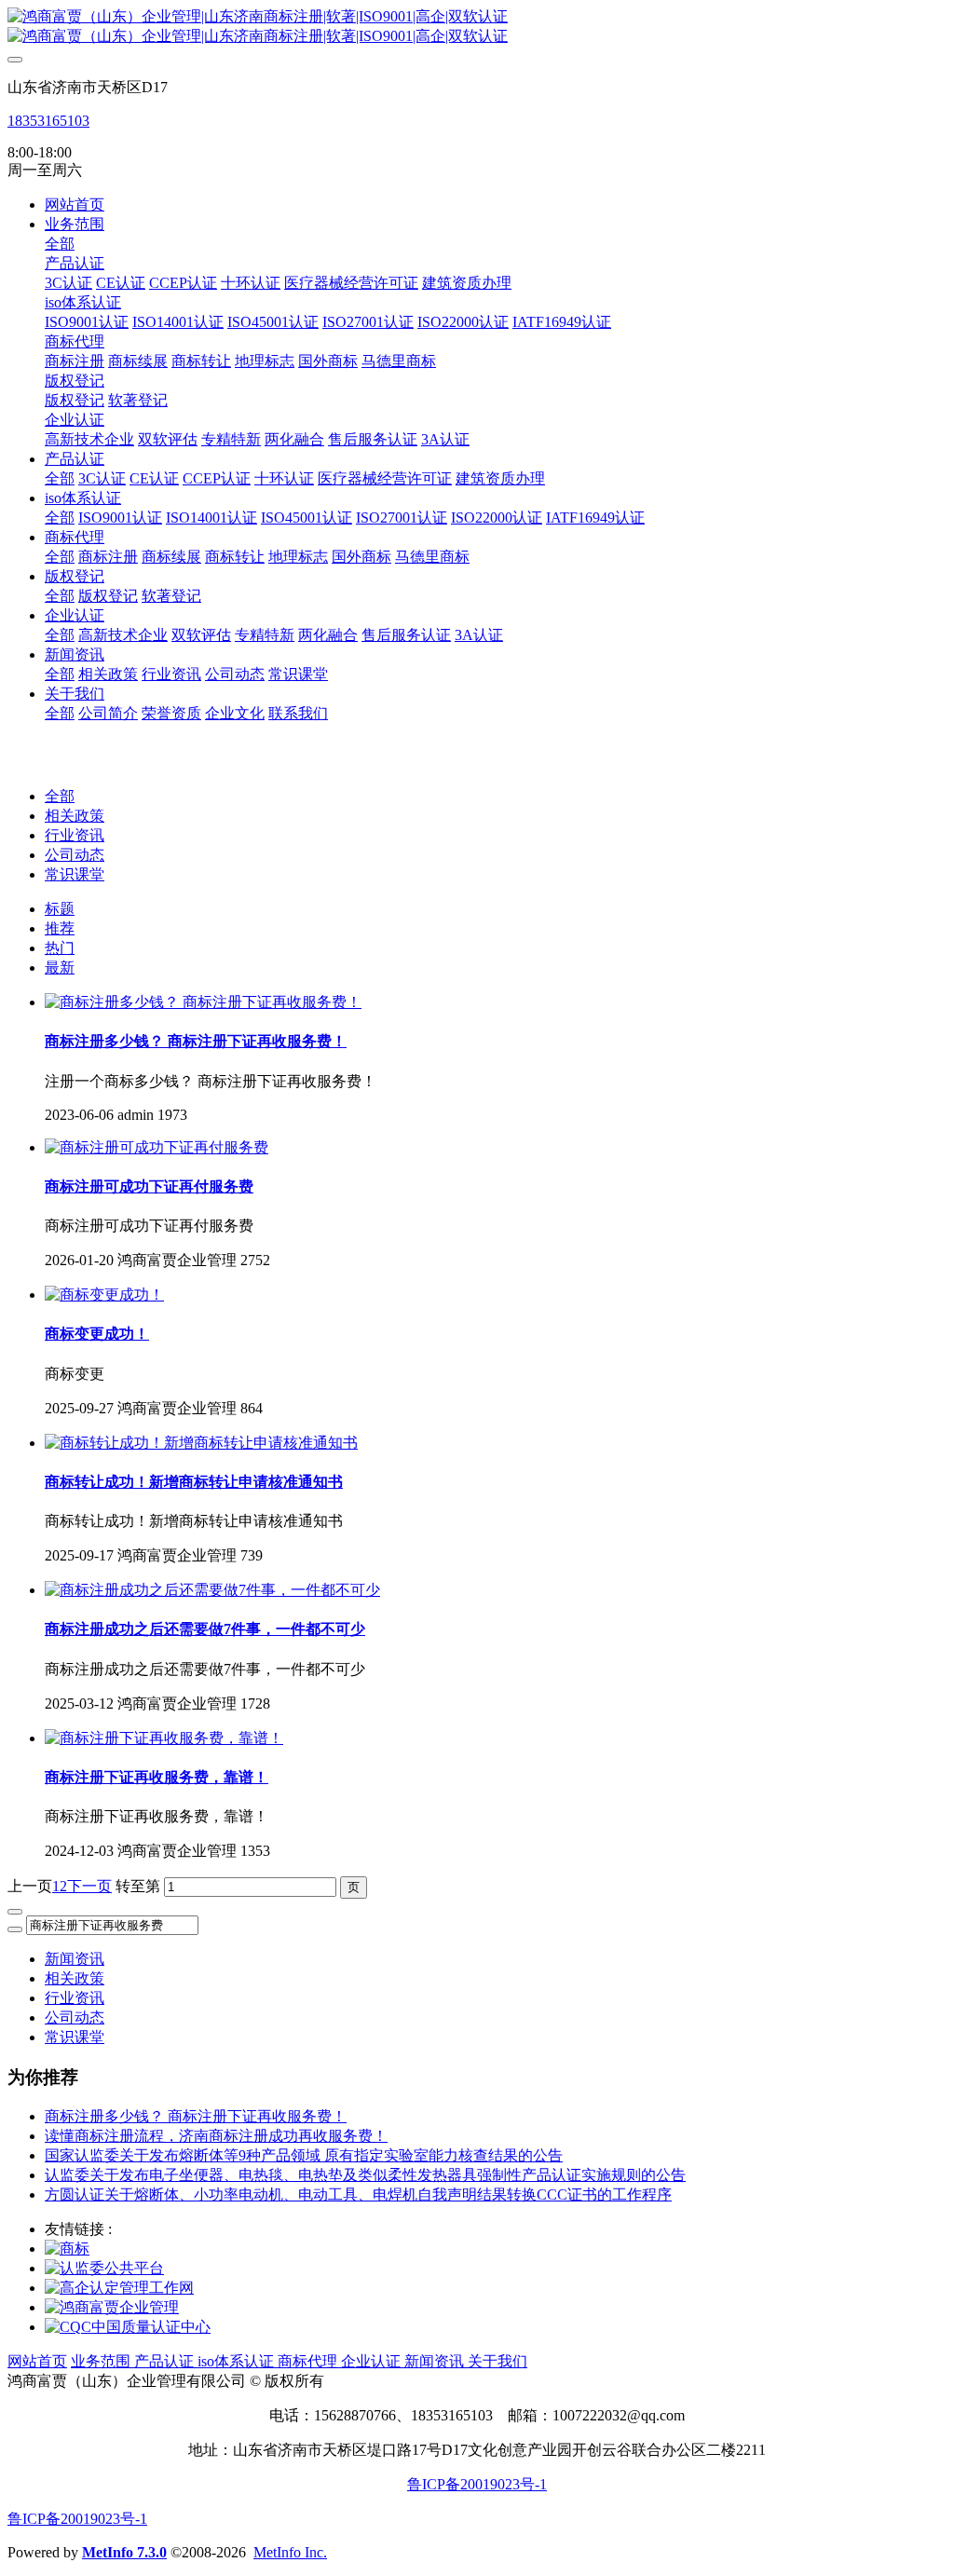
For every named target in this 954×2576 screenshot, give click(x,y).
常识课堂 (75, 874)
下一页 (89, 1886)
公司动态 (75, 855)
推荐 (60, 928)
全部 (60, 244)
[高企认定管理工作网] (119, 2288)
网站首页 (75, 204)
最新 (60, 968)
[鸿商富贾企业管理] (112, 2307)
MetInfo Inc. (290, 2552)
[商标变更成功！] (104, 1295)
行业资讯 (75, 835)
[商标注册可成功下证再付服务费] (157, 1147)
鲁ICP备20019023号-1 (477, 2484)
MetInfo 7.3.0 (124, 2552)
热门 (60, 948)
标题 (60, 909)
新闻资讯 (75, 1959)
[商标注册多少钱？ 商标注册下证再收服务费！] (203, 1002)
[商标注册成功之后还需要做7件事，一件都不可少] (212, 1590)
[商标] (67, 2249)
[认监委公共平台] (104, 2268)
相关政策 (75, 816)
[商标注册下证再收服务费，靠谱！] (164, 1738)
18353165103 (48, 121)
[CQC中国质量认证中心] (128, 2327)
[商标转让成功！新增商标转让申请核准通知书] (201, 1443)
